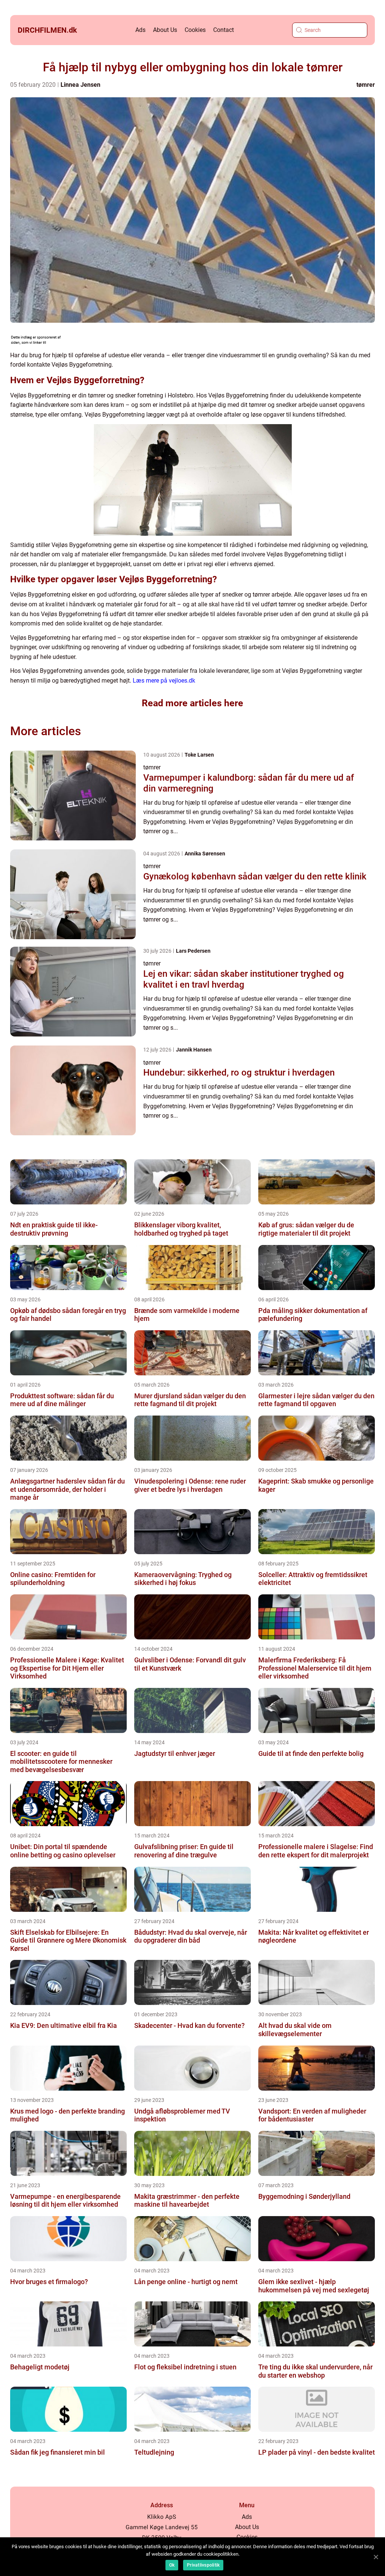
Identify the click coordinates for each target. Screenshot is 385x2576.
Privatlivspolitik (203, 2565)
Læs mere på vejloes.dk (164, 681)
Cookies (195, 30)
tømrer (366, 85)
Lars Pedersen (193, 951)
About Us (165, 30)
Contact (224, 30)
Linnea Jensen (80, 85)
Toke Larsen (199, 755)
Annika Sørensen (205, 854)
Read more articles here (192, 703)
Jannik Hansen (194, 1050)
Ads (140, 30)
